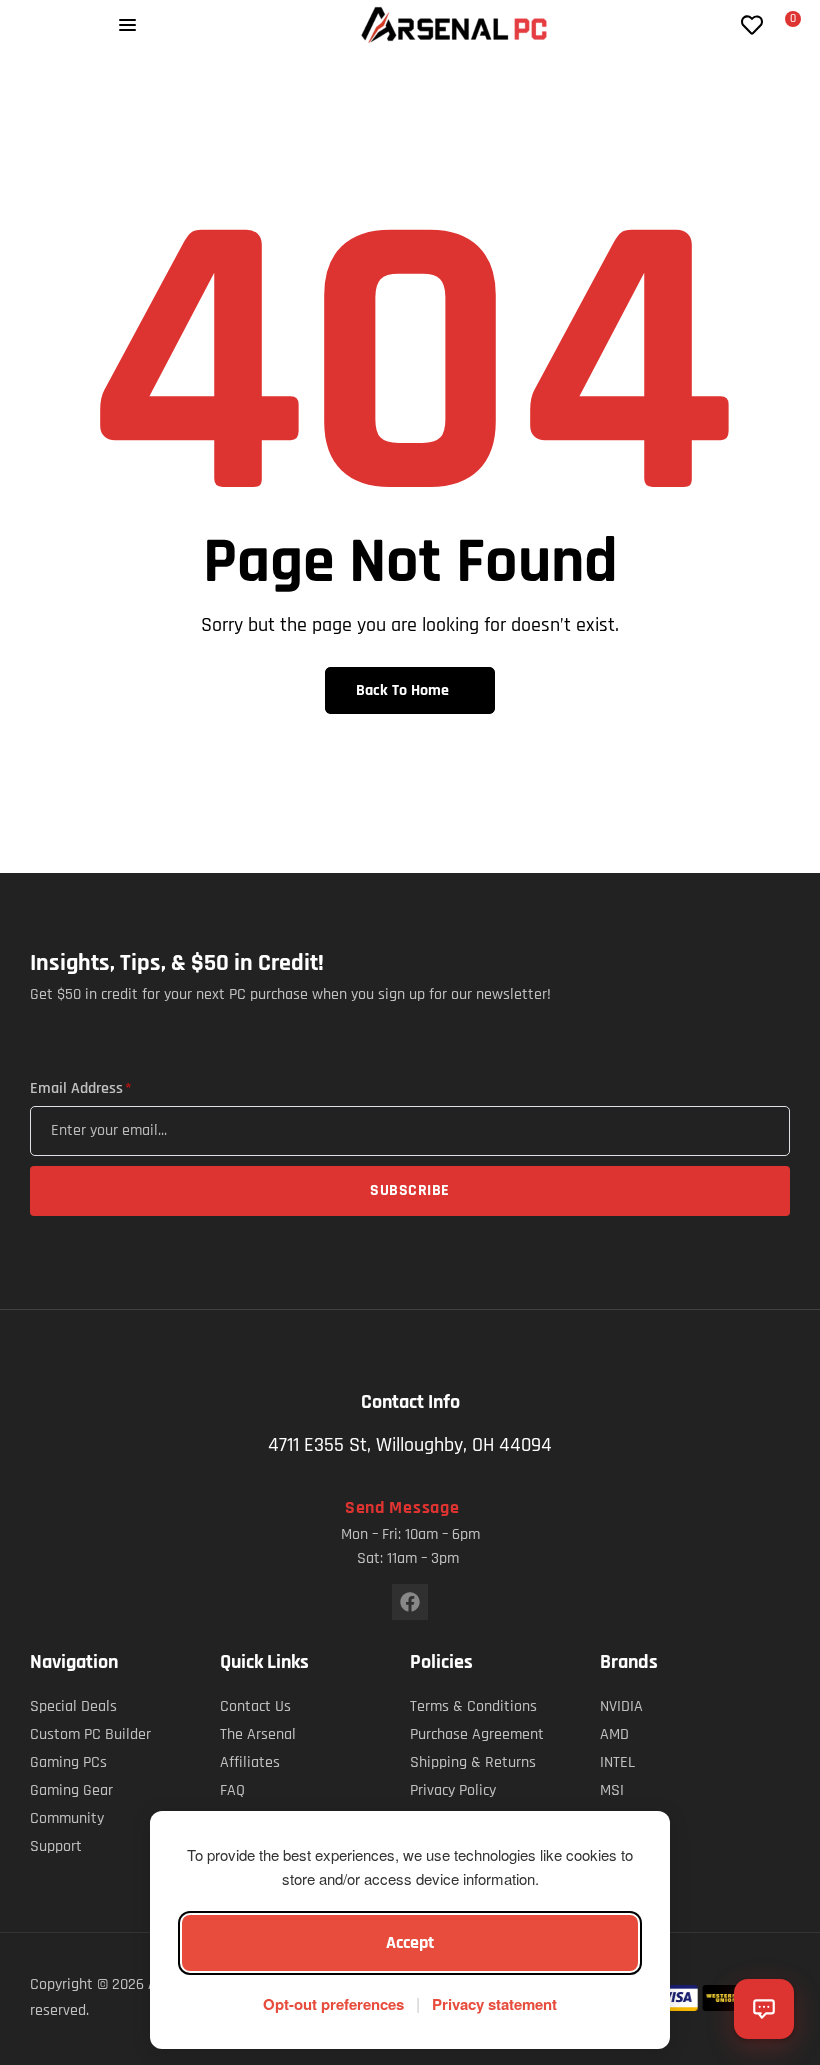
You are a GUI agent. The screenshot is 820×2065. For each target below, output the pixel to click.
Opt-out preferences (333, 2004)
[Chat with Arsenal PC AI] (764, 2009)
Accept (410, 1942)
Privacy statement (494, 2004)
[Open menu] (127, 25)
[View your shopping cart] (781, 27)
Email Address (80, 1089)
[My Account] (720, 25)
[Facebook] (410, 1602)
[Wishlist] (752, 25)
